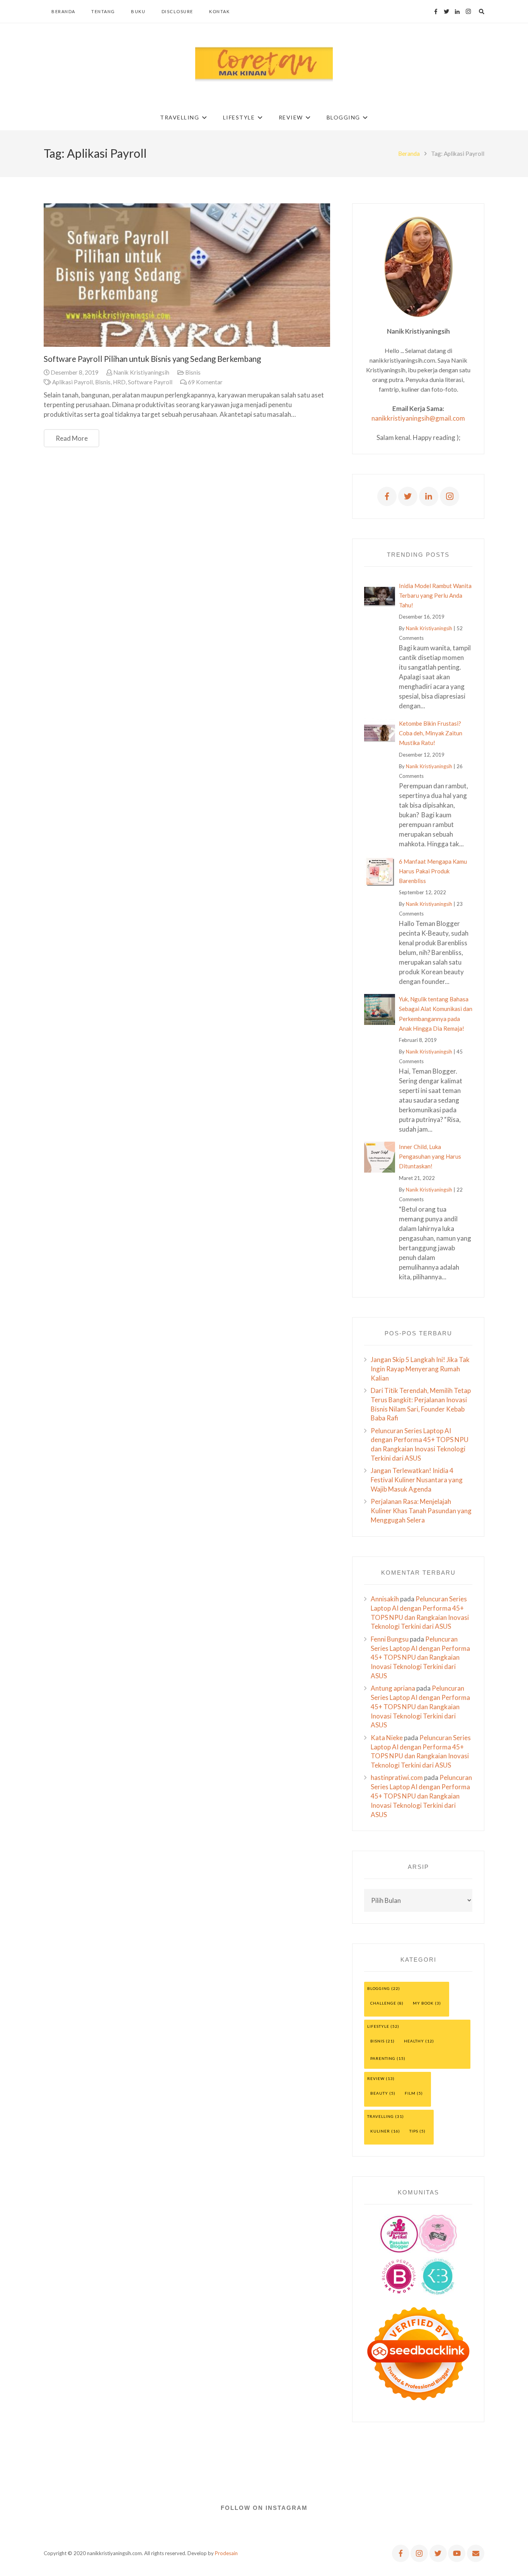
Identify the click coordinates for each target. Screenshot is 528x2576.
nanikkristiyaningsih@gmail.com (418, 418)
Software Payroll (150, 382)
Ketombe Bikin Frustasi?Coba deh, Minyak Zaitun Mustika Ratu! (431, 733)
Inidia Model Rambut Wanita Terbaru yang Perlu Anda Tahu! (435, 595)
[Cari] (481, 12)
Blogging (379, 1988)
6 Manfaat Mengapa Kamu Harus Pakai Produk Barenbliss (433, 871)
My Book (423, 2003)
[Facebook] (436, 12)
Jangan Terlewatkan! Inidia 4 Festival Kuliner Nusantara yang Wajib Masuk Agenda (417, 1480)
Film (410, 2093)
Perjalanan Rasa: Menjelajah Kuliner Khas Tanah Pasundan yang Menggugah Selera (421, 1511)
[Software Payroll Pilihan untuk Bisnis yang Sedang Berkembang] (187, 275)
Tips (414, 2131)
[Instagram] (468, 12)
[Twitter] (446, 12)
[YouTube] (457, 2553)
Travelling (381, 2116)
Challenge (383, 2003)
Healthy (414, 2041)
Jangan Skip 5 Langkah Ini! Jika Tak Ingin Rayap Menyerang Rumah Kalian (420, 1369)
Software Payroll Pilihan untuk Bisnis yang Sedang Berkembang (152, 359)
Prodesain (226, 2553)
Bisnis (193, 372)
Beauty (379, 2093)
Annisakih (385, 1599)
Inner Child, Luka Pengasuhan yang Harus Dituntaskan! (430, 1156)
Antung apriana (393, 1688)
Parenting (383, 2058)
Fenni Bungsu (390, 1639)
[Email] (476, 2553)
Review (376, 2078)
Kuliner (380, 2131)
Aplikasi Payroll (72, 382)
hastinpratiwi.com (397, 1777)
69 (205, 382)
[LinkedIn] (457, 12)
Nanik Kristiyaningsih (141, 372)
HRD (119, 382)
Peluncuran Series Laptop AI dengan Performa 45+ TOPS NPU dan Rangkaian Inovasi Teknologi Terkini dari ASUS (420, 1657)
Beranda (409, 153)
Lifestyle (378, 2026)
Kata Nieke (387, 1738)
